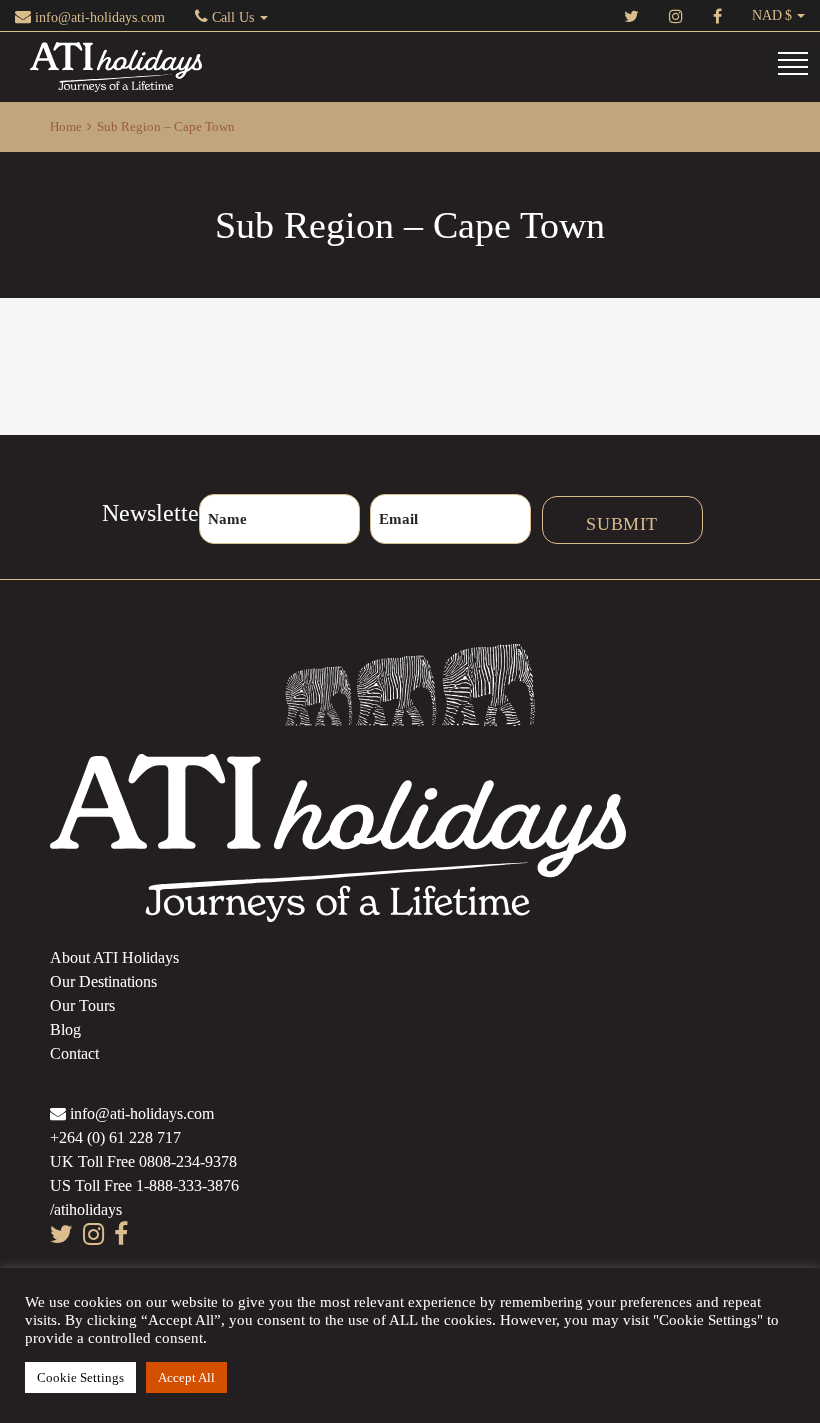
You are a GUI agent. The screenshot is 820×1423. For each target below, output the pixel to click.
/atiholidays (86, 1209)
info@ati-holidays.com (98, 17)
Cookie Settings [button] (80, 1377)
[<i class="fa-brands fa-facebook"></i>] (717, 15)
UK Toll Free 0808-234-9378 (143, 1161)
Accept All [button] (186, 1377)
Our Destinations (103, 981)
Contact (74, 1053)
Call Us (233, 17)
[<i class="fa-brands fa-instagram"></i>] (676, 15)
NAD (767, 15)
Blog (65, 1029)
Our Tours (82, 1005)
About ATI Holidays (114, 957)
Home (66, 126)
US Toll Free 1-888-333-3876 (144, 1185)
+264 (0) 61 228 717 (115, 1137)
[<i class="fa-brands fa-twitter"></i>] (631, 15)
